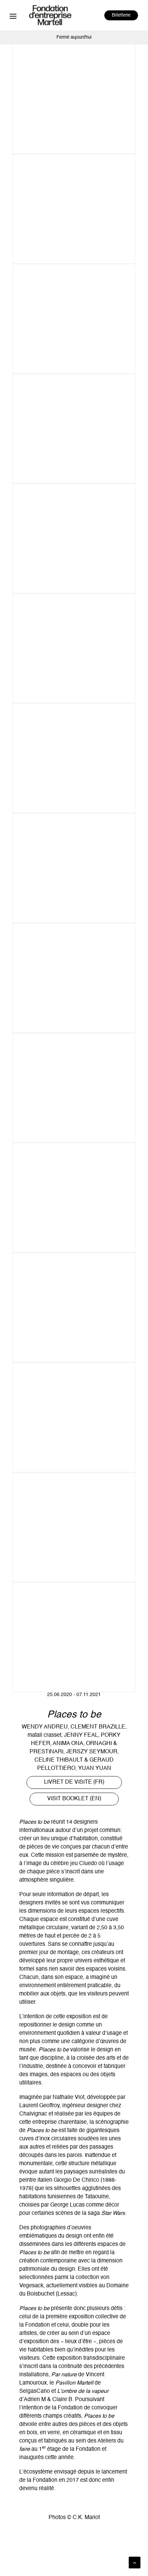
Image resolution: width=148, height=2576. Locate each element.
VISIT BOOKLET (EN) (74, 1799)
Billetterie (121, 15)
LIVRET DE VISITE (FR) (74, 1782)
